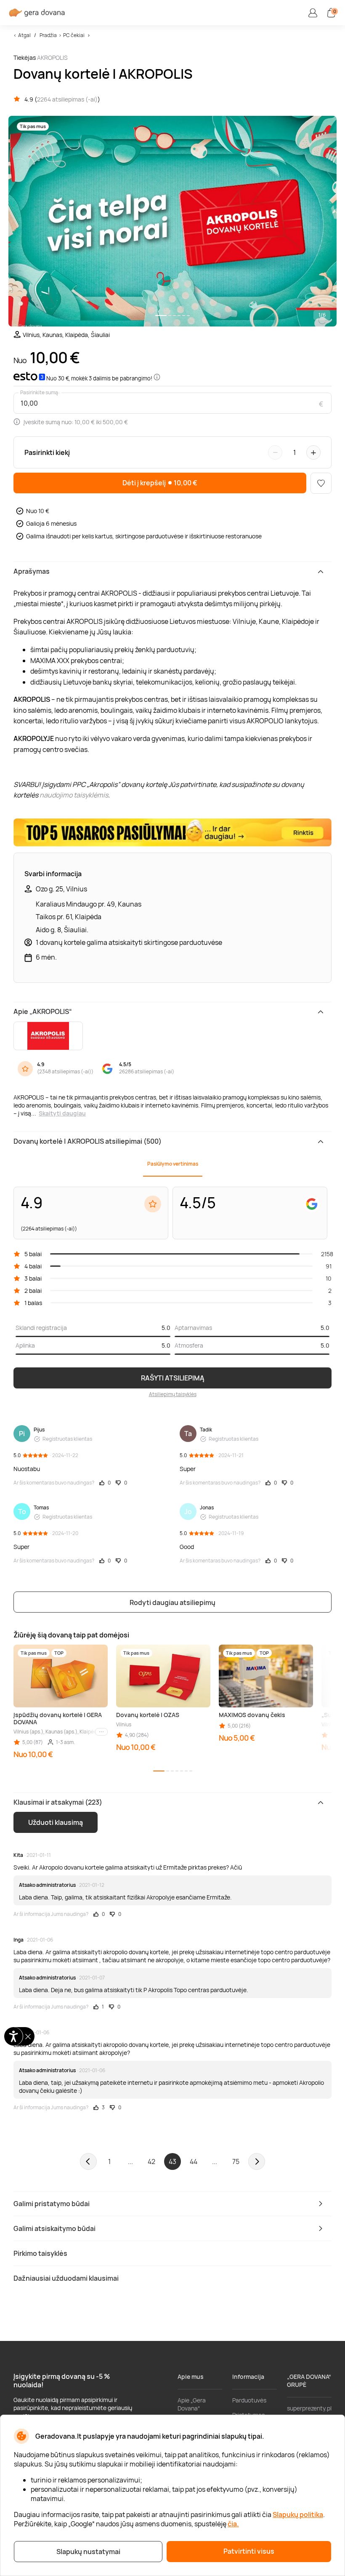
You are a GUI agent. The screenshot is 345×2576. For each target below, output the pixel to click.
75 (236, 2161)
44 (194, 2161)
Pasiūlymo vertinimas (173, 1164)
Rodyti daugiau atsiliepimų (172, 1602)
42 (151, 2161)
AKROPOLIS (52, 58)
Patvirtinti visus (249, 2551)
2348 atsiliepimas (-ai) (65, 1071)
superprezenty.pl (309, 2408)
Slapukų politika (298, 2514)
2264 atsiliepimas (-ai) (67, 99)
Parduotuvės (249, 2400)
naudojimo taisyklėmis (74, 795)
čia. (233, 2524)
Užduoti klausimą (56, 1822)
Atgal (24, 35)
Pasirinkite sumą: (40, 393)
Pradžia (48, 35)
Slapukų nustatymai (88, 2552)
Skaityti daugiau (62, 1113)
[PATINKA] (321, 483)
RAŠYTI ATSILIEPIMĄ (173, 1378)
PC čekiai (74, 35)
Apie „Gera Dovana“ (192, 2404)
